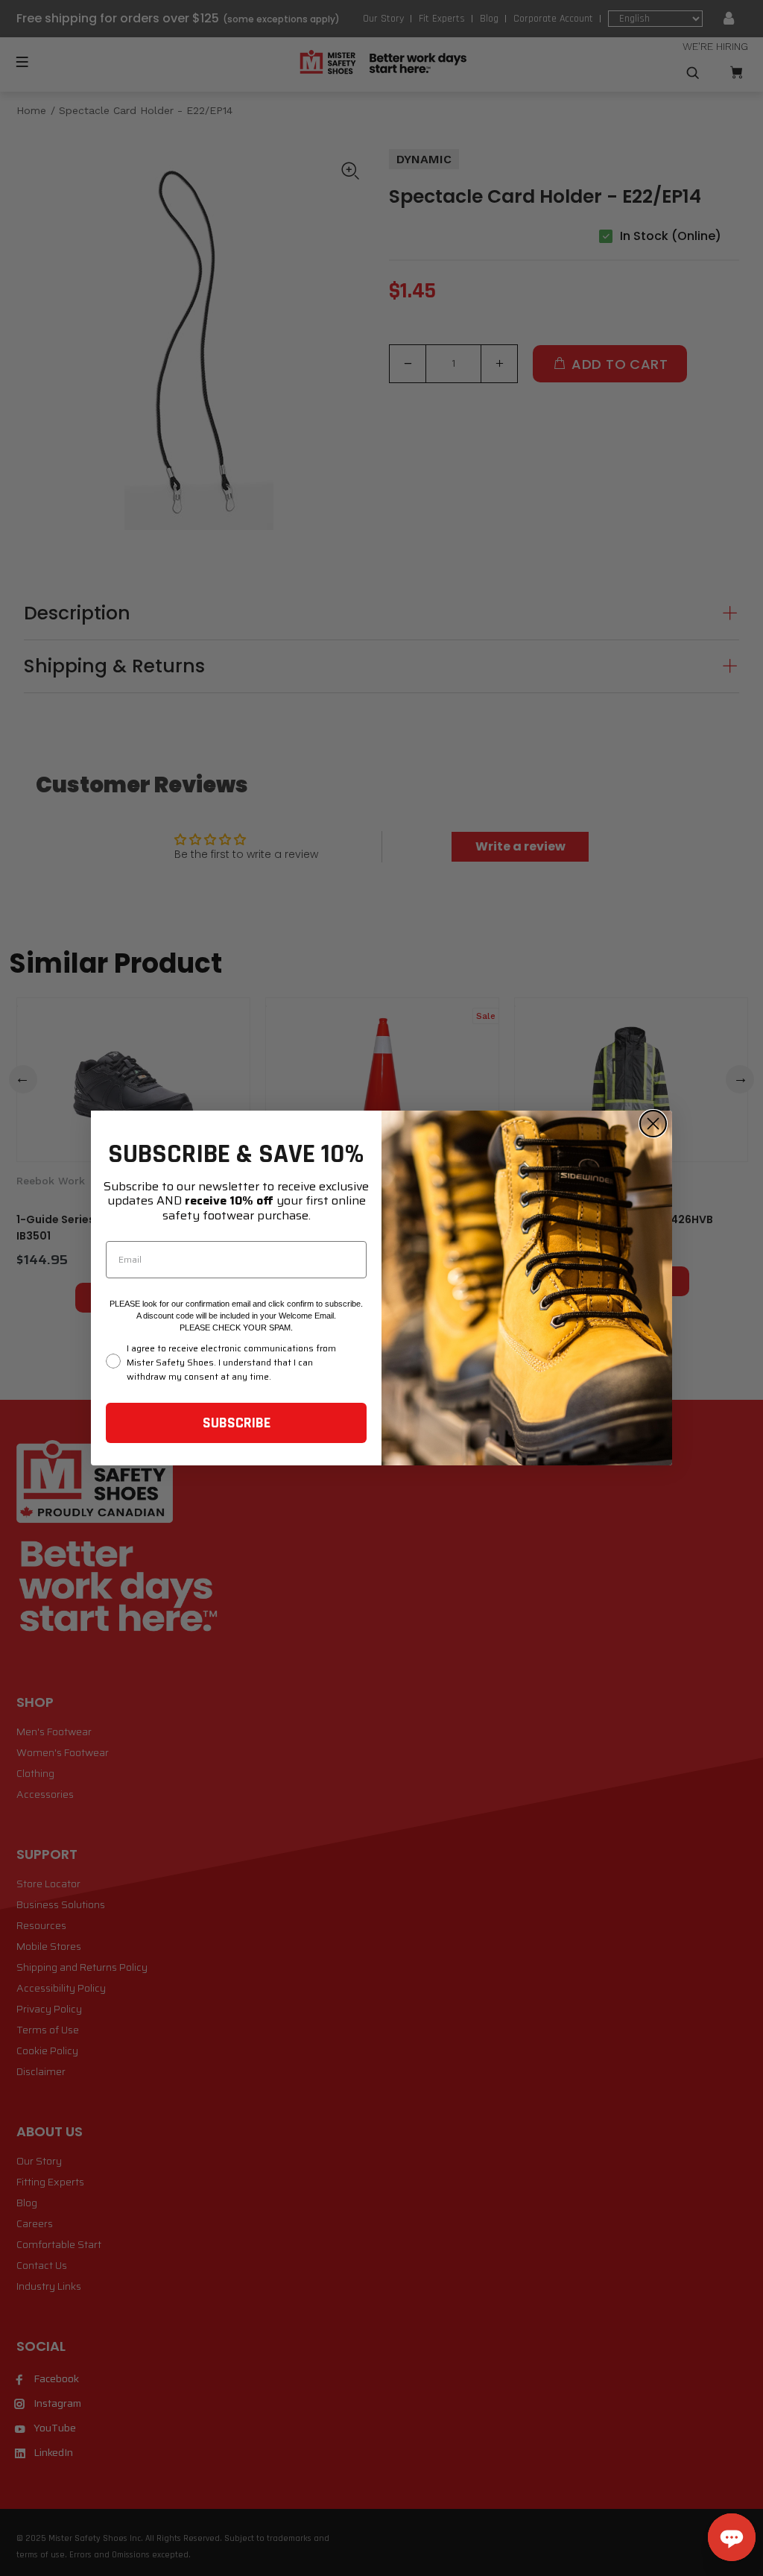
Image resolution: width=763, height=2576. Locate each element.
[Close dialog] (653, 1124)
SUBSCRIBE (237, 1423)
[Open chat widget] (732, 2537)
